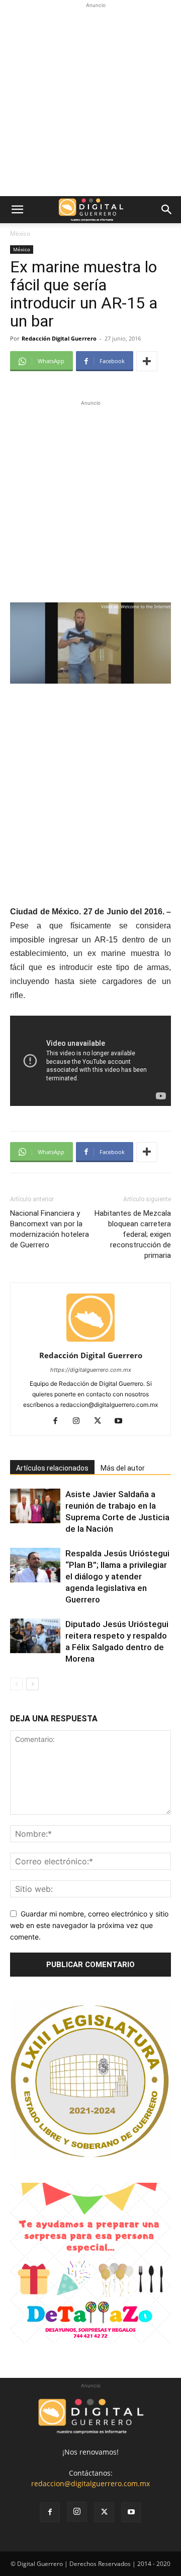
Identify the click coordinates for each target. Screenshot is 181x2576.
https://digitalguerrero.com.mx (91, 1370)
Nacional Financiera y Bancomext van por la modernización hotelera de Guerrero (50, 1229)
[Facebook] (59, 1421)
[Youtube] (122, 1421)
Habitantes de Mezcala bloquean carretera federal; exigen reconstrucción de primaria (133, 1234)
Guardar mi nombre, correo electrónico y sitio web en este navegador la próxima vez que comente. (89, 1925)
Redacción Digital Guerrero (59, 338)
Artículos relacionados (52, 1468)
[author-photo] (90, 1341)
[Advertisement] (90, 101)
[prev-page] (16, 1684)
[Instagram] (80, 1421)
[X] (101, 1421)
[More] (147, 361)
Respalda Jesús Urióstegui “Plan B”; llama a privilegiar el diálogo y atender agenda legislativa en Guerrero (117, 1576)
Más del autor (123, 1468)
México (20, 233)
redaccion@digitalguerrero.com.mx (90, 2483)
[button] (17, 210)
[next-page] (32, 1684)
